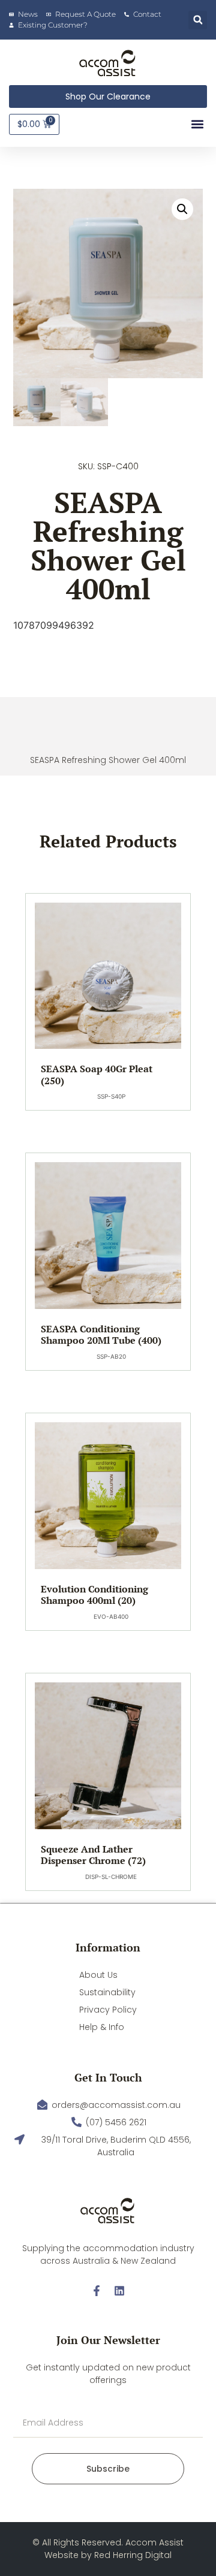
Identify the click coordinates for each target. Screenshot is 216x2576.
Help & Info (102, 2027)
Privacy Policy (108, 2010)
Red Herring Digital (133, 2555)
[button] (198, 20)
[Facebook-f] (97, 2291)
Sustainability (107, 1992)
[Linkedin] (119, 2291)
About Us (98, 1975)
